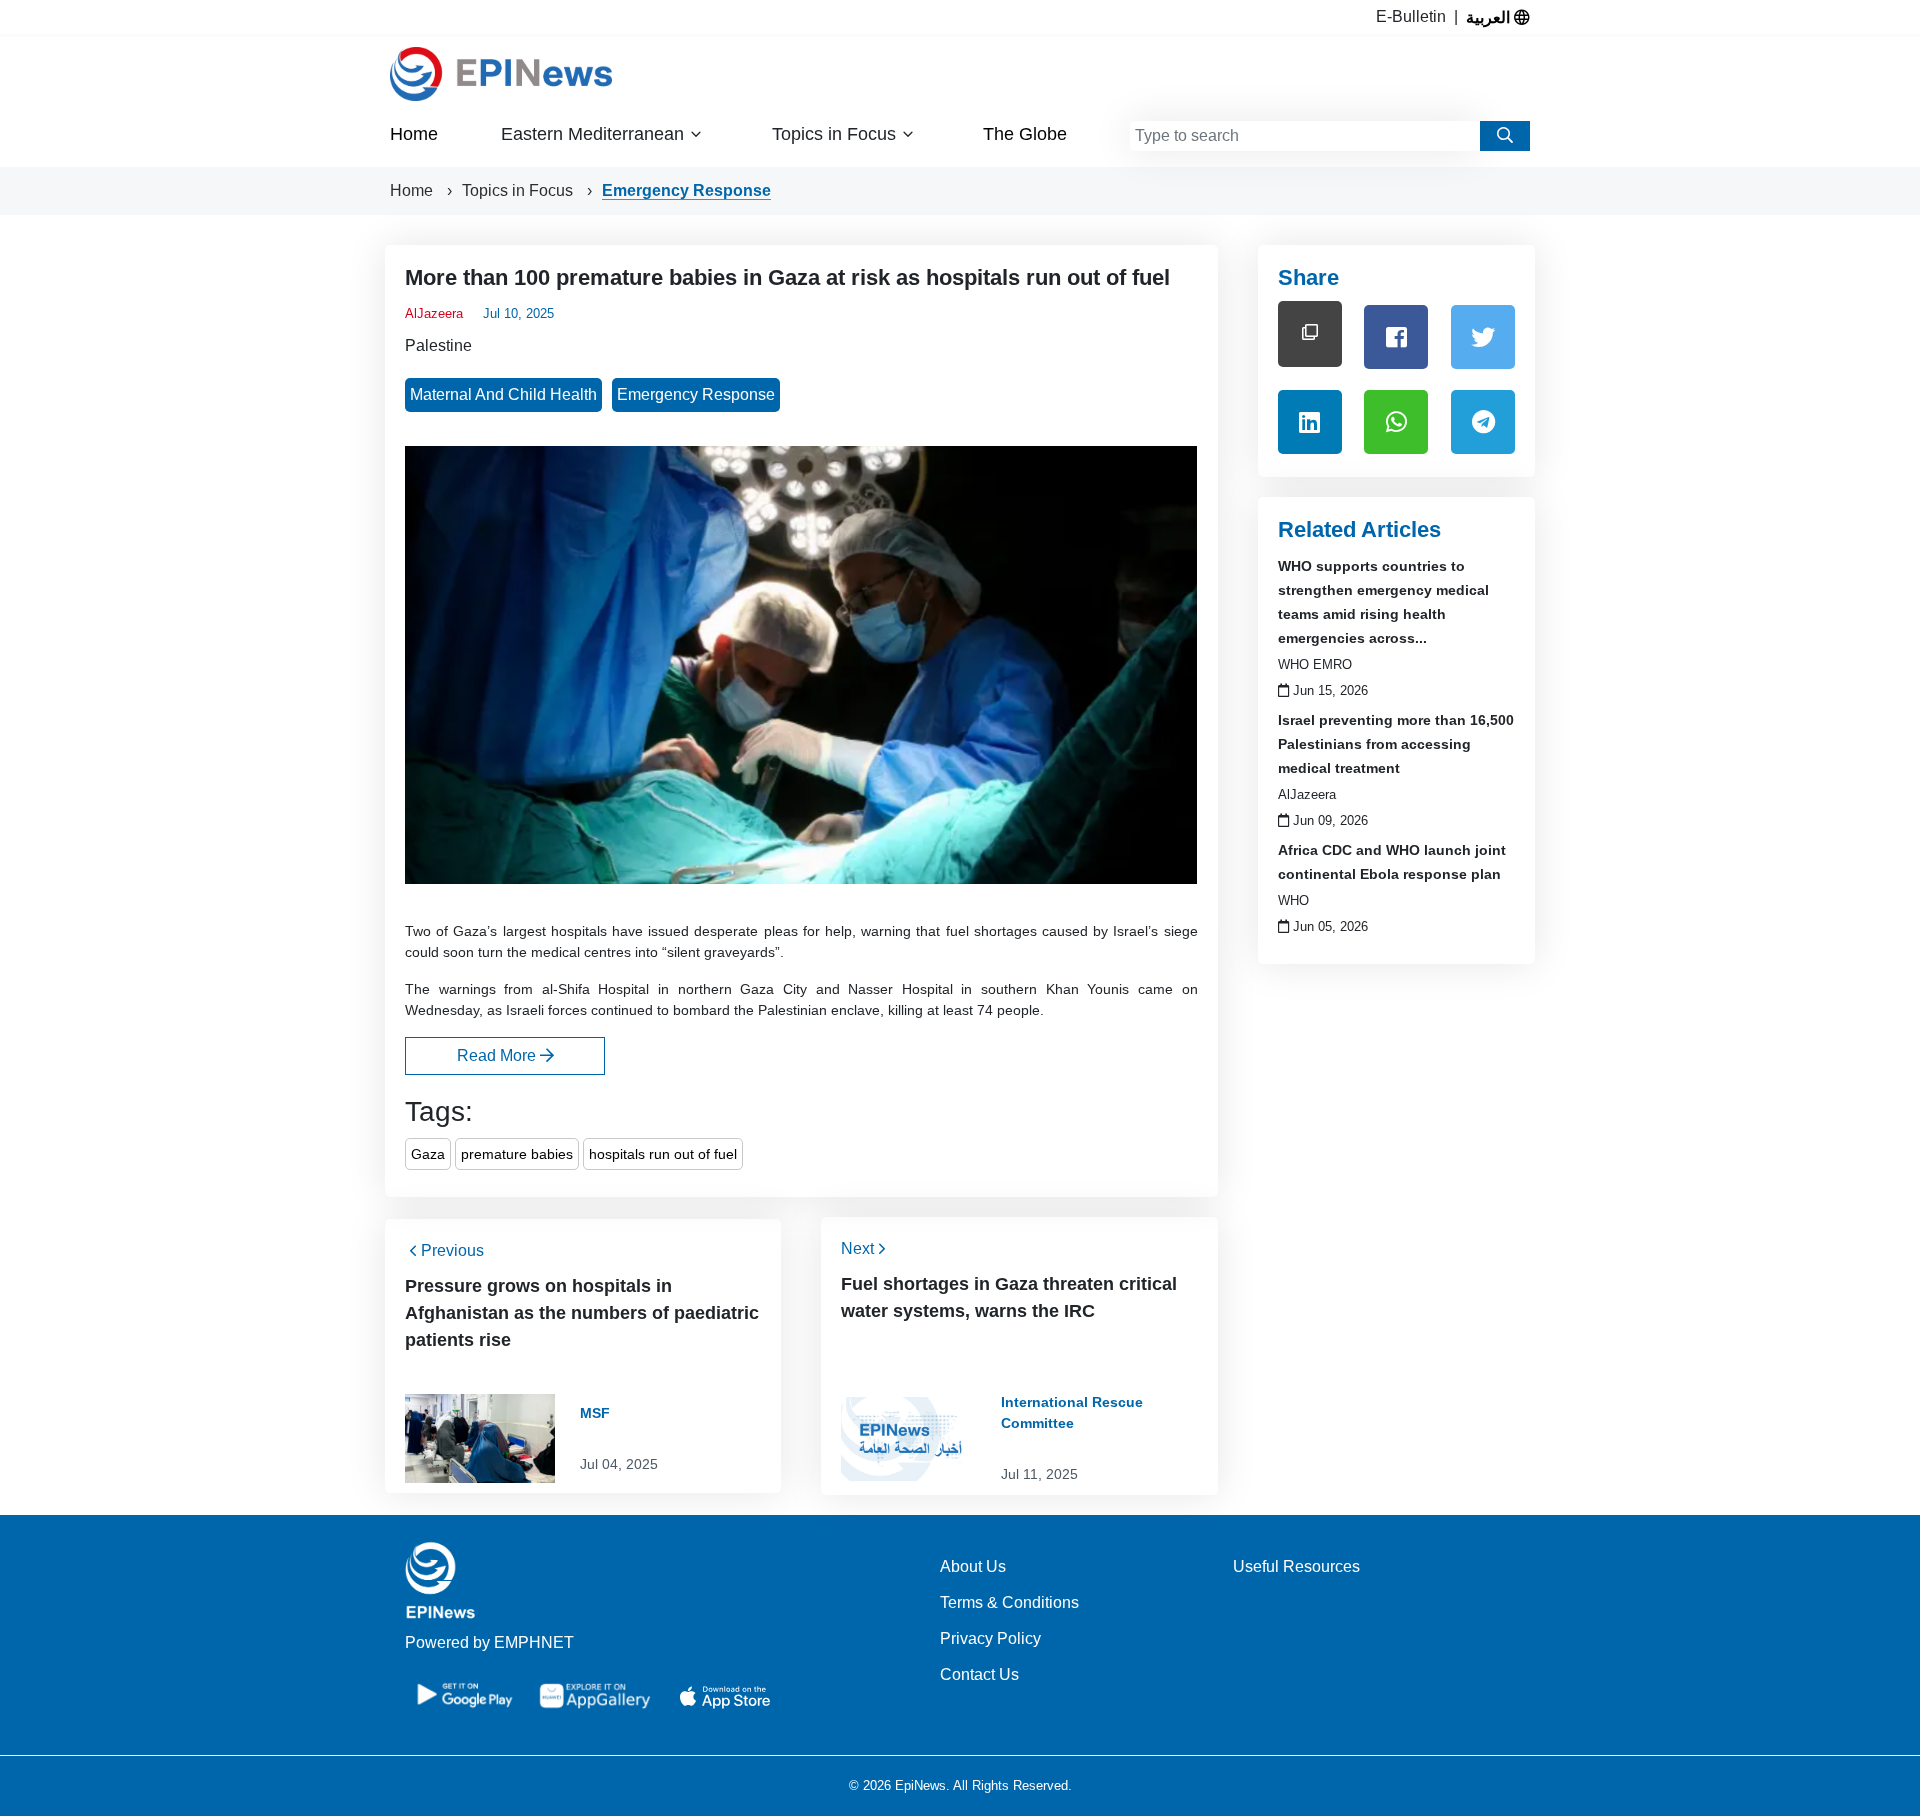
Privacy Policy (990, 1638)
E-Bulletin (1415, 16)
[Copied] (1310, 333)
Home (414, 134)
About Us (973, 1566)
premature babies (517, 1154)
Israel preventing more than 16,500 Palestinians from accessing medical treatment (1396, 744)
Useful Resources (1296, 1566)
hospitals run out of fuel (663, 1154)
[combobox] (1305, 136)
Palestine (438, 345)
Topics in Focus (519, 190)
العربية (1490, 17)
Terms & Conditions (1009, 1602)
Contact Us (979, 1674)
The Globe (1025, 134)
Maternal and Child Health (503, 394)
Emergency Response (686, 190)
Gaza (428, 1154)
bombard (701, 1010)
